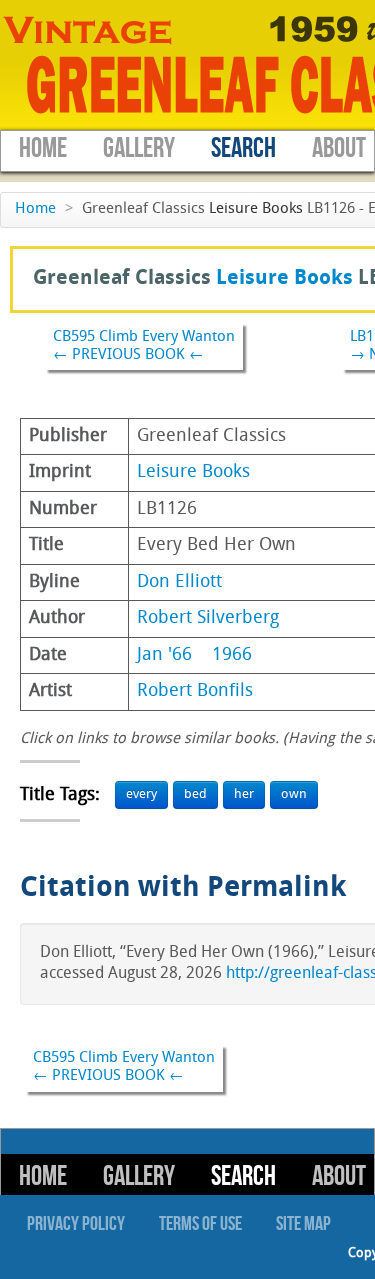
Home (43, 148)
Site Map (303, 1224)
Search (243, 148)
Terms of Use (200, 1224)
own (294, 794)
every (141, 794)
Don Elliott (179, 582)
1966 (232, 655)
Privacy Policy (76, 1224)
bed (195, 794)
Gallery (139, 148)
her (244, 794)
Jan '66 (164, 655)
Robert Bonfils (195, 691)
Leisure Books (256, 209)
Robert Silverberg (208, 618)
